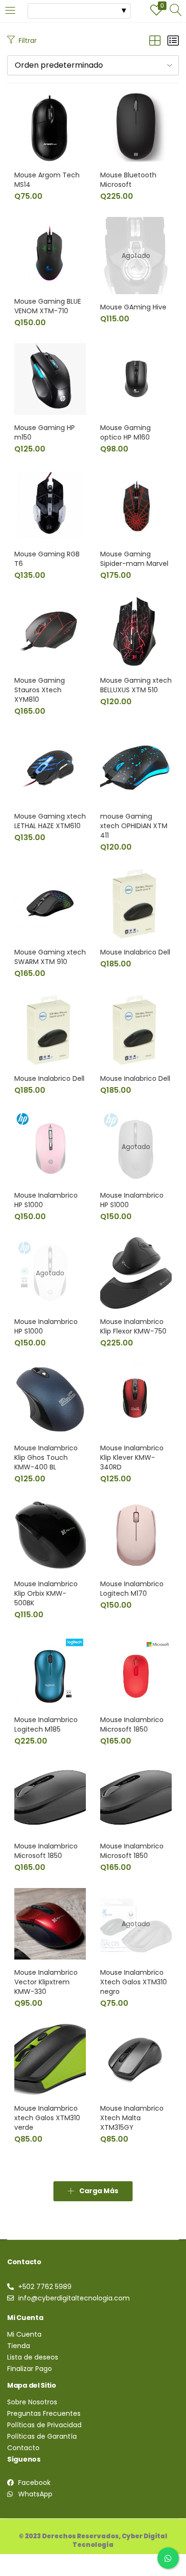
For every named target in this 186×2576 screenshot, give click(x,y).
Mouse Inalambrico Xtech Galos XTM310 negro (134, 1982)
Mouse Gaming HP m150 (45, 432)
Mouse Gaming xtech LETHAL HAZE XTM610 (50, 821)
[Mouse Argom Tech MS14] (50, 126)
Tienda (19, 2346)
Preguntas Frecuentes (44, 2413)
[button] (93, 65)
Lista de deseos (33, 2357)
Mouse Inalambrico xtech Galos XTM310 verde (47, 2118)
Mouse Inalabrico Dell (135, 952)
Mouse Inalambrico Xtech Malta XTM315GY (132, 2118)
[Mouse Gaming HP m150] (50, 379)
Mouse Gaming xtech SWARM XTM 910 (50, 957)
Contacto (23, 2448)
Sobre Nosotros (32, 2402)
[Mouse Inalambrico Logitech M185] (50, 1671)
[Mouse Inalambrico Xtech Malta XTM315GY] (136, 2059)
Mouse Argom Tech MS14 (47, 180)
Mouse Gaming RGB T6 (47, 559)
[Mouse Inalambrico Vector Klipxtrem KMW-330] (50, 1923)
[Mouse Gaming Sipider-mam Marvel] (136, 505)
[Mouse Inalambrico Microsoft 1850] (136, 1671)
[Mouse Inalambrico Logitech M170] (136, 1535)
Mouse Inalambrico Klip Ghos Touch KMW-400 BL (46, 1457)
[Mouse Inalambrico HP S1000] (50, 1146)
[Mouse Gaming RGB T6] (50, 505)
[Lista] (173, 41)
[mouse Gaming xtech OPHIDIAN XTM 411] (136, 767)
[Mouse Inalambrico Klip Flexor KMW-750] (136, 1273)
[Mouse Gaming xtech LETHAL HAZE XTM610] (50, 767)
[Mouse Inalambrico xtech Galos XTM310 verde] (50, 2059)
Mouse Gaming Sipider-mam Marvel (134, 559)
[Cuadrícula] (155, 41)
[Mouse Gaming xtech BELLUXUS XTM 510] (136, 631)
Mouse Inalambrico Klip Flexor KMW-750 (133, 1326)
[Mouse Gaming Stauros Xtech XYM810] (50, 631)
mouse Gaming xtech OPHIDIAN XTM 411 (134, 826)
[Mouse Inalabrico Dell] (136, 903)
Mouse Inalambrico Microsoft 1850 (132, 1724)
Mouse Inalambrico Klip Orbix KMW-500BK (46, 1593)
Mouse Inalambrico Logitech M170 (132, 1589)
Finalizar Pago (30, 2369)
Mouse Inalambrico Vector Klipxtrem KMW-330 (46, 1982)
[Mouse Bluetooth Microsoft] (136, 126)
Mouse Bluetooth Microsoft (128, 180)
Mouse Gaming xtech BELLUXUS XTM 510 (136, 685)
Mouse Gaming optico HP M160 (125, 432)
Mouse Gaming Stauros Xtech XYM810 (40, 690)
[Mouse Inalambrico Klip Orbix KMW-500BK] (50, 1535)
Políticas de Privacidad (44, 2425)
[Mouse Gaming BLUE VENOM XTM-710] (50, 252)
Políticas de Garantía (42, 2436)
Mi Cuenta (24, 2334)
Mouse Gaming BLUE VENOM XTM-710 (48, 306)
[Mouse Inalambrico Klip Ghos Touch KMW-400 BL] (50, 1399)
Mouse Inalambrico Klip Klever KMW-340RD (132, 1457)
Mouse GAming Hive (133, 307)
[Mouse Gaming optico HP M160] (136, 379)
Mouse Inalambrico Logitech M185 (46, 1724)
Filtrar (28, 41)
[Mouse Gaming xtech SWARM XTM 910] (50, 903)
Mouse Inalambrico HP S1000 (46, 1200)
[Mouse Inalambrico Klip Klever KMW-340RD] (136, 1399)
